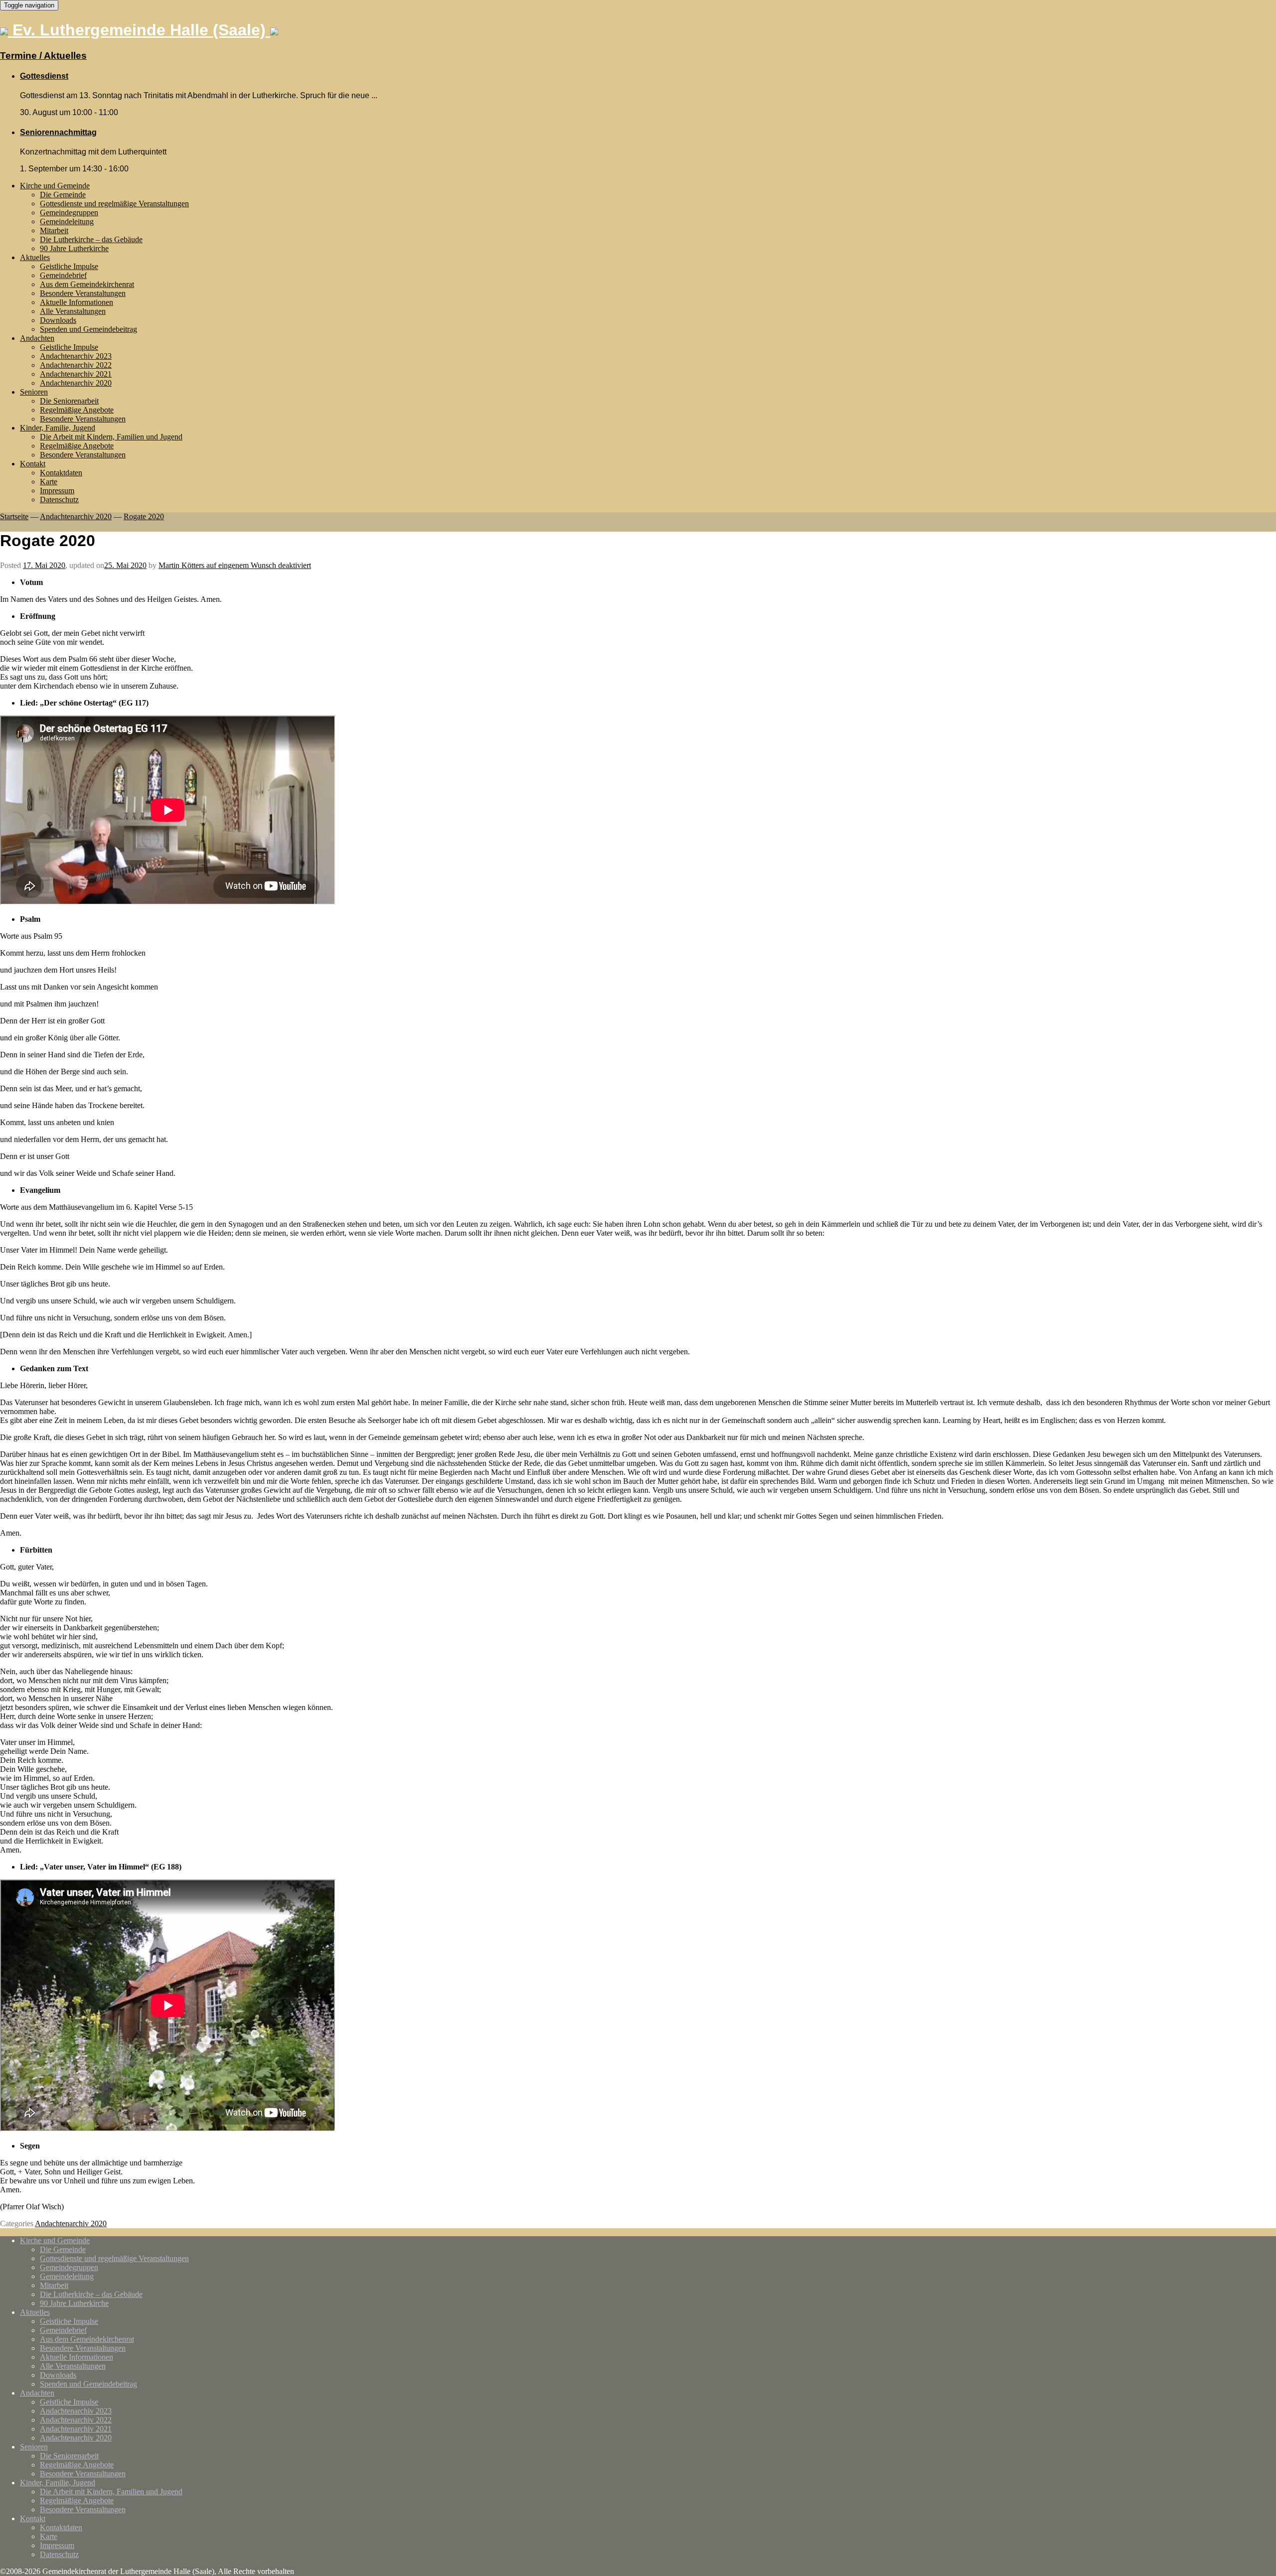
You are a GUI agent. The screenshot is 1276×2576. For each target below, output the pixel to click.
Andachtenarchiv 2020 (76, 383)
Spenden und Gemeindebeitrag (88, 329)
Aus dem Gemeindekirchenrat (87, 284)
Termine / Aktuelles (43, 56)
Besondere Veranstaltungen (83, 293)
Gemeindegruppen (69, 213)
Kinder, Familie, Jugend (58, 428)
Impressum (57, 491)
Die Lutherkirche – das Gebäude (91, 239)
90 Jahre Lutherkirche (74, 248)
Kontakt (33, 464)
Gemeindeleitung (67, 221)
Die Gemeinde (63, 195)
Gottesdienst (44, 76)
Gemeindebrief (63, 275)
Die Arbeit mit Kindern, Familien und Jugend (111, 437)
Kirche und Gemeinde (55, 186)
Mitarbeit (54, 230)
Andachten (37, 338)
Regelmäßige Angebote (77, 410)
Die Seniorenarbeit (69, 401)
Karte (49, 482)
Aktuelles (35, 257)
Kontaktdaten (61, 473)
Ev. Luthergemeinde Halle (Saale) (139, 30)
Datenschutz (59, 500)
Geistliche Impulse (69, 266)
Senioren (34, 392)
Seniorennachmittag (58, 132)
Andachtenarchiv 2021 (76, 374)
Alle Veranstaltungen (73, 311)
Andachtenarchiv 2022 (76, 365)
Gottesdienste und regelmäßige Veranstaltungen (114, 204)
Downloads (58, 320)
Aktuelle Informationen (77, 302)
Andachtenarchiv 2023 (76, 356)
